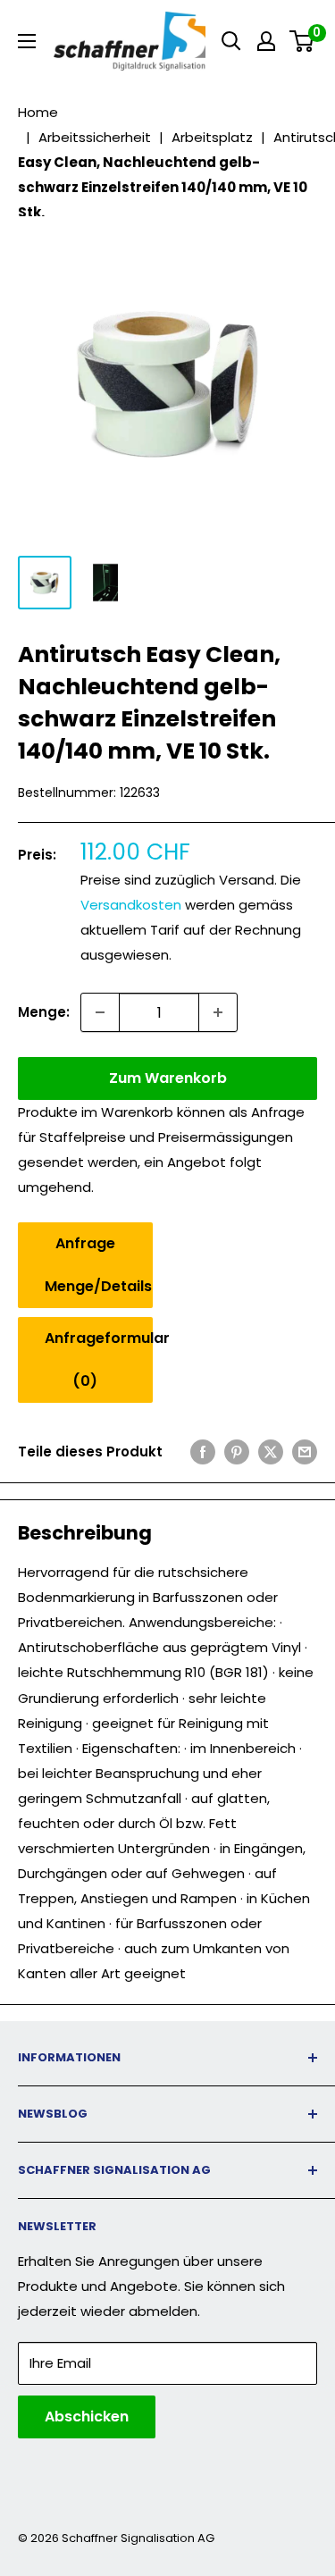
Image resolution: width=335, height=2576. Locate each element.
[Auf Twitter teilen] (271, 1452)
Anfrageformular (99, 1359)
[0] (302, 41)
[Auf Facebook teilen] (203, 1452)
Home (38, 112)
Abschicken (87, 2417)
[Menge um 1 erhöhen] (218, 1012)
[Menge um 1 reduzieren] (100, 1012)
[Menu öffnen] (27, 41)
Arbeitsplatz (212, 137)
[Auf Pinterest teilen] (237, 1452)
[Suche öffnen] (231, 41)
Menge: (44, 1012)
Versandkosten (131, 905)
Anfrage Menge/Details (98, 1265)
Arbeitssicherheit (95, 137)
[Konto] (266, 41)
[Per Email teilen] (305, 1452)
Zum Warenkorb (168, 1078)
